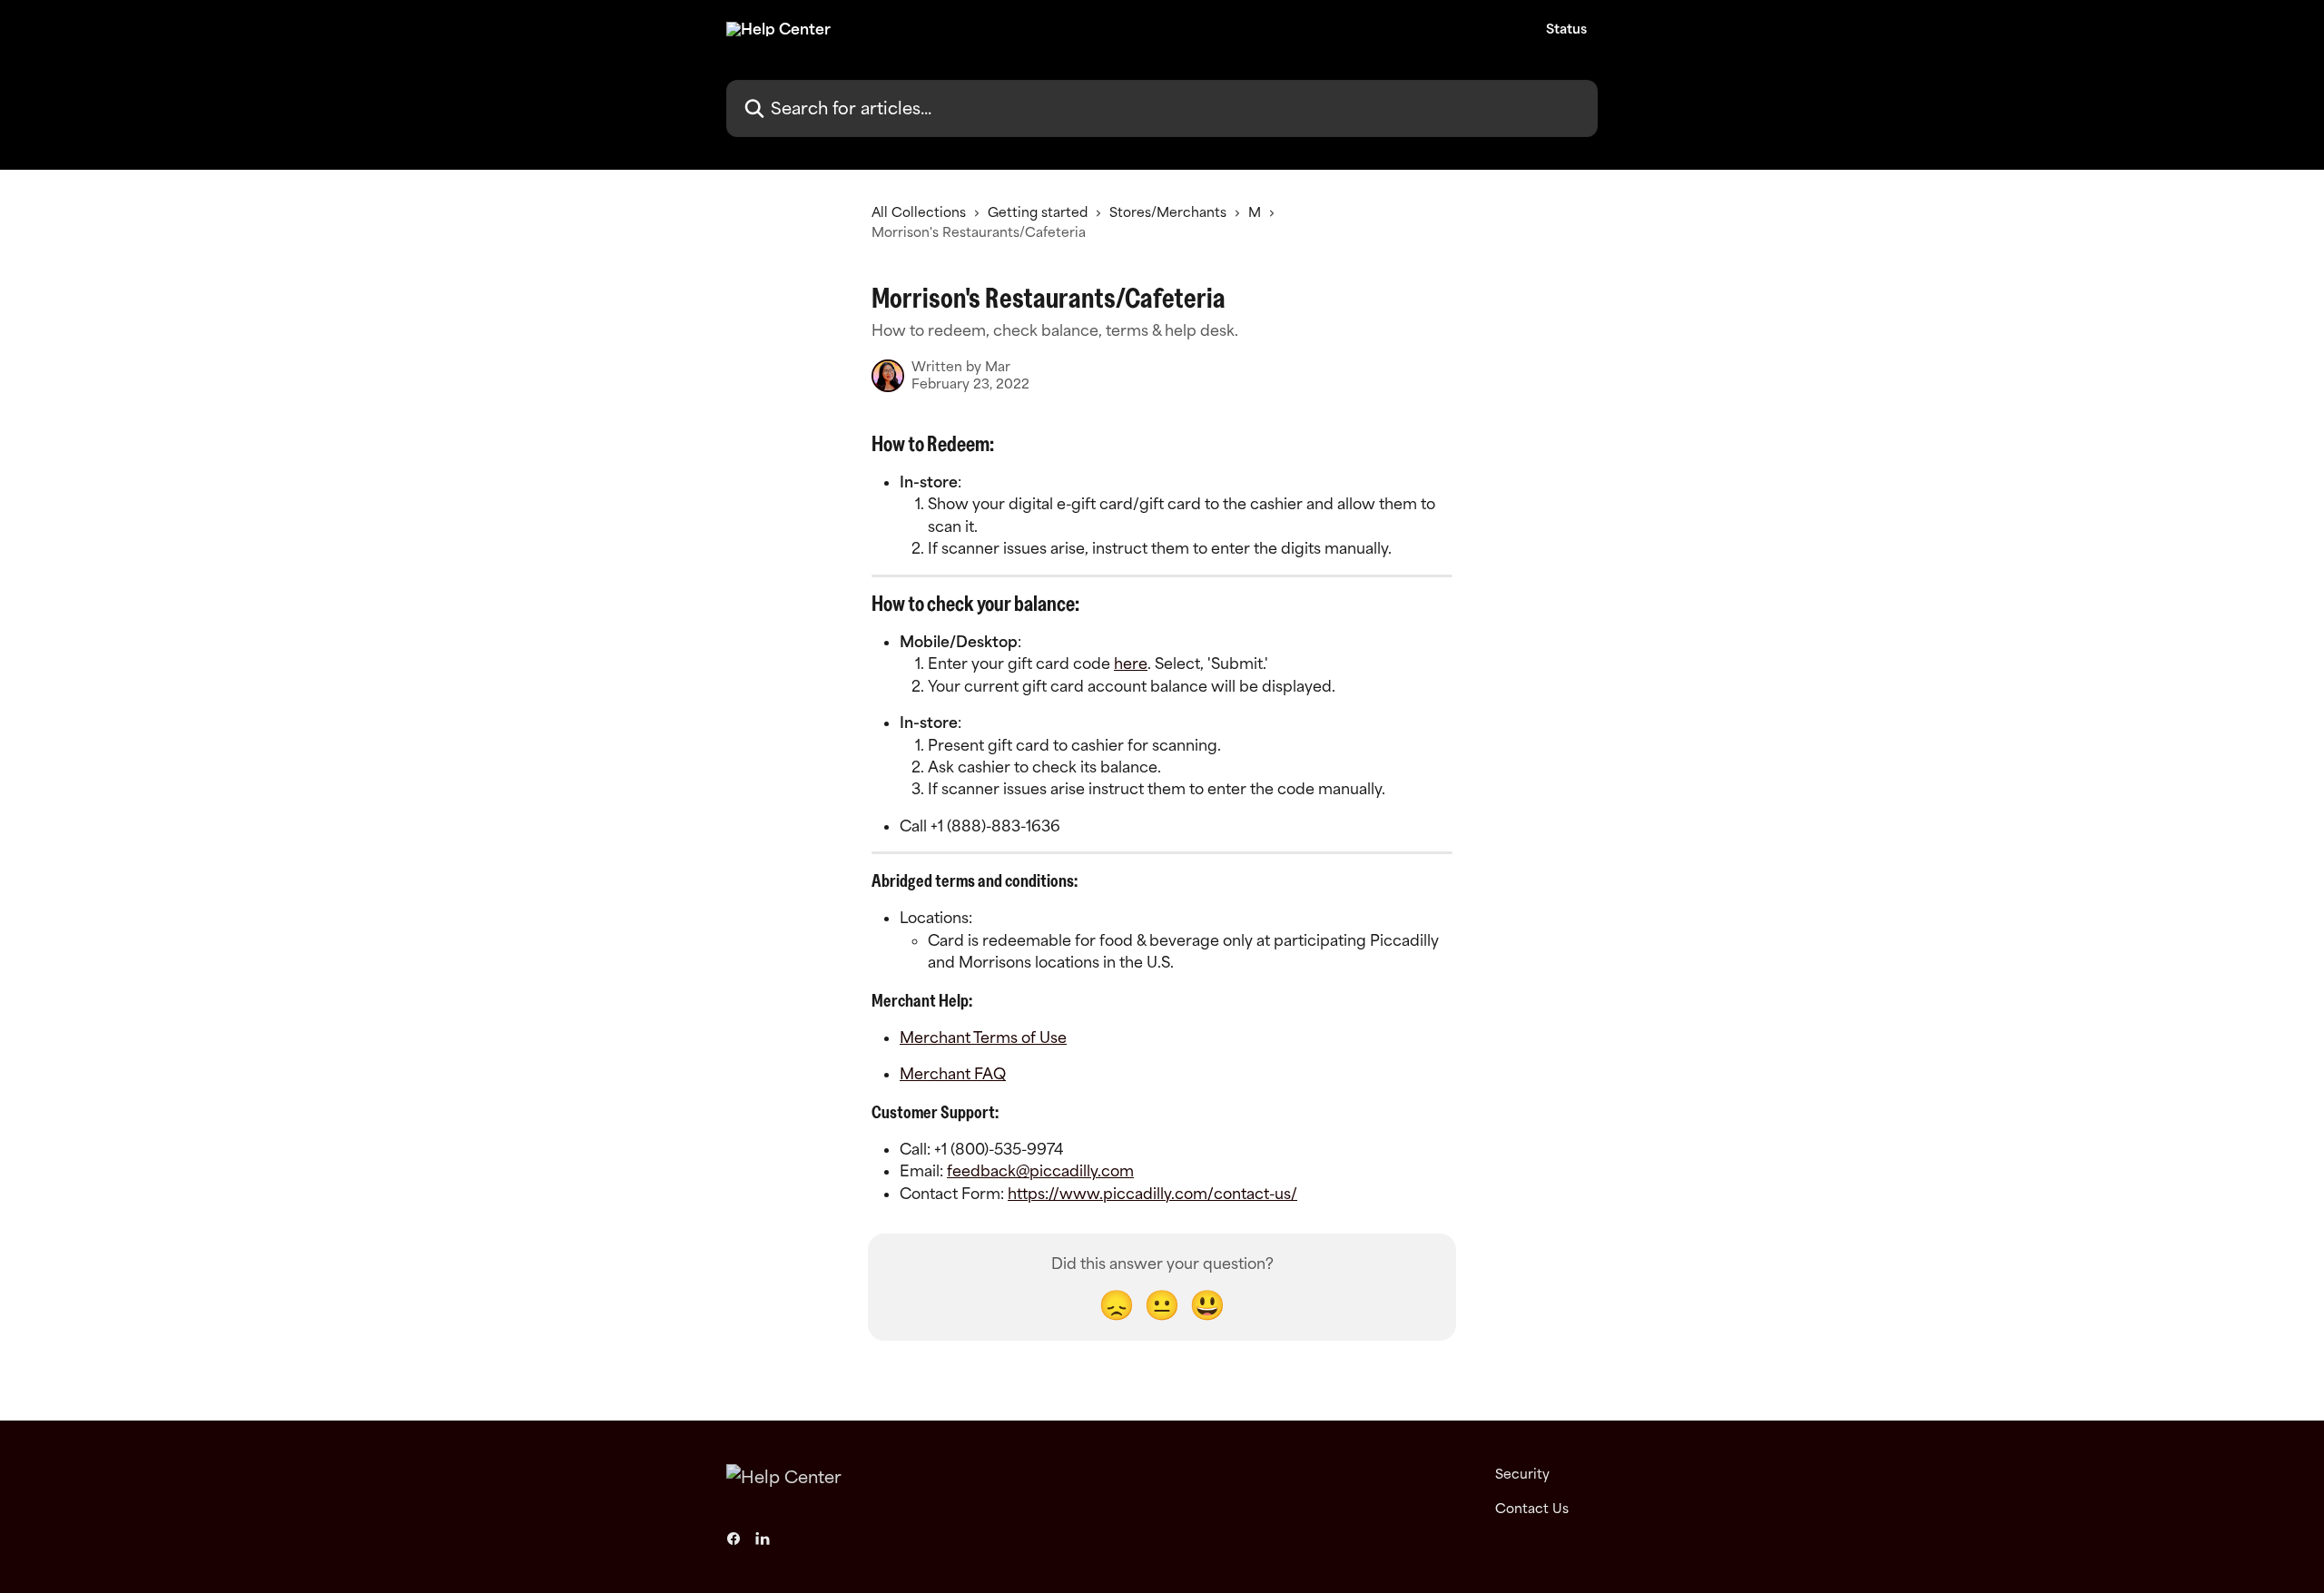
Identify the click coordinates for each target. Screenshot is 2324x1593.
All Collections (919, 212)
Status (1566, 29)
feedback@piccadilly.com (1040, 1171)
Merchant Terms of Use (983, 1037)
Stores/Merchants (1168, 212)
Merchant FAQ (953, 1074)
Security (1522, 1474)
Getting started (1038, 212)
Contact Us (1532, 1508)
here (1131, 664)
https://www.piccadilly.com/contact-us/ (1152, 1194)
